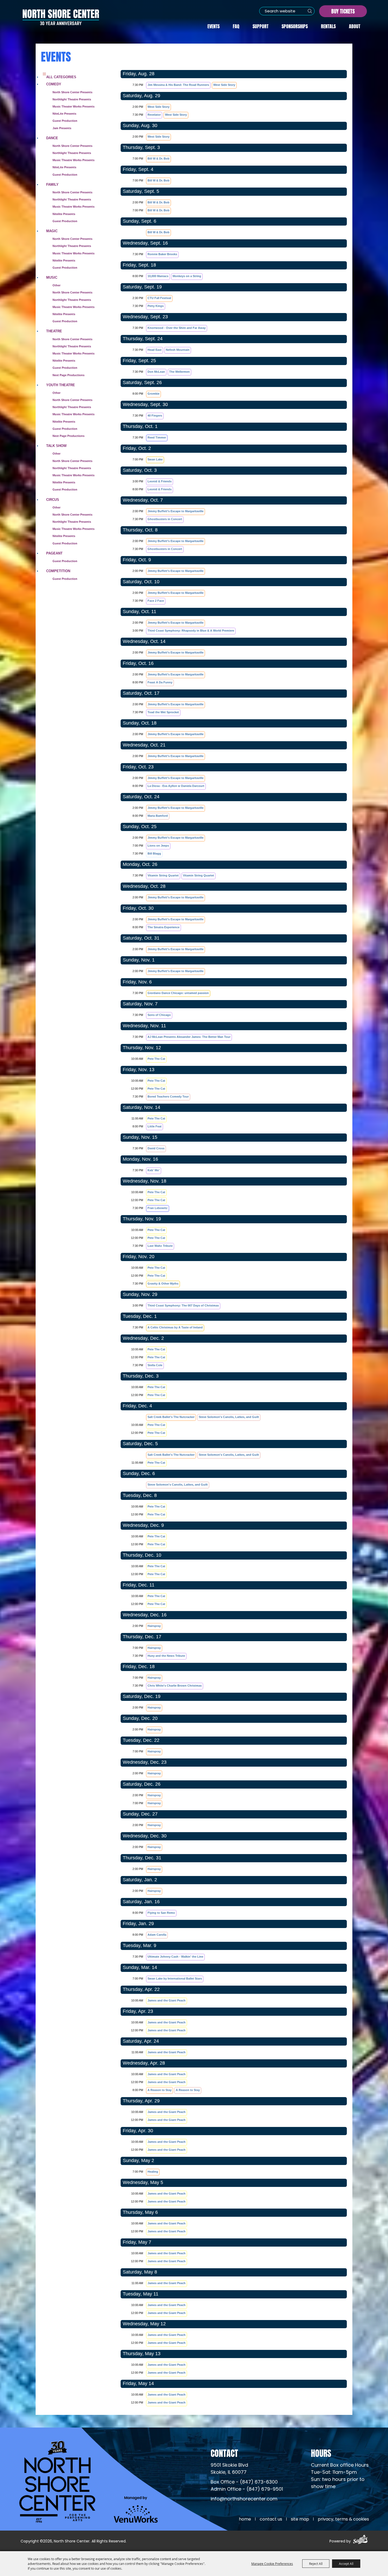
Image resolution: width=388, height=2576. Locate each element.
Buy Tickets (343, 11)
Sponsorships (295, 26)
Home (245, 2519)
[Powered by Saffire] (360, 2540)
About (355, 26)
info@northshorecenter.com (244, 2499)
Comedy (54, 84)
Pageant (54, 553)
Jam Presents (62, 128)
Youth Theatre (61, 385)
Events (214, 26)
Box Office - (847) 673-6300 (244, 2482)
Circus (53, 500)
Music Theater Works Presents (74, 106)
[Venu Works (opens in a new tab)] (136, 2509)
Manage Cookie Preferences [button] (272, 2564)
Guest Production (65, 121)
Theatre (54, 331)
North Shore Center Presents (72, 92)
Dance (52, 138)
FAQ (236, 26)
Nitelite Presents (64, 214)
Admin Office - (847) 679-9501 (247, 2489)
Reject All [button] (316, 2564)
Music (52, 277)
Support (261, 26)
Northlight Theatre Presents (72, 99)
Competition (58, 571)
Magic (52, 231)
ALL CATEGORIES (61, 77)
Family (52, 185)
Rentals (328, 26)
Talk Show (56, 446)
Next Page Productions (68, 375)
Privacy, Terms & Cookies (343, 2519)
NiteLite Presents (64, 114)
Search (310, 11)
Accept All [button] (346, 2564)
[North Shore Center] (61, 17)
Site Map (300, 2519)
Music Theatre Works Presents (74, 160)
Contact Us (271, 2519)
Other (56, 285)
